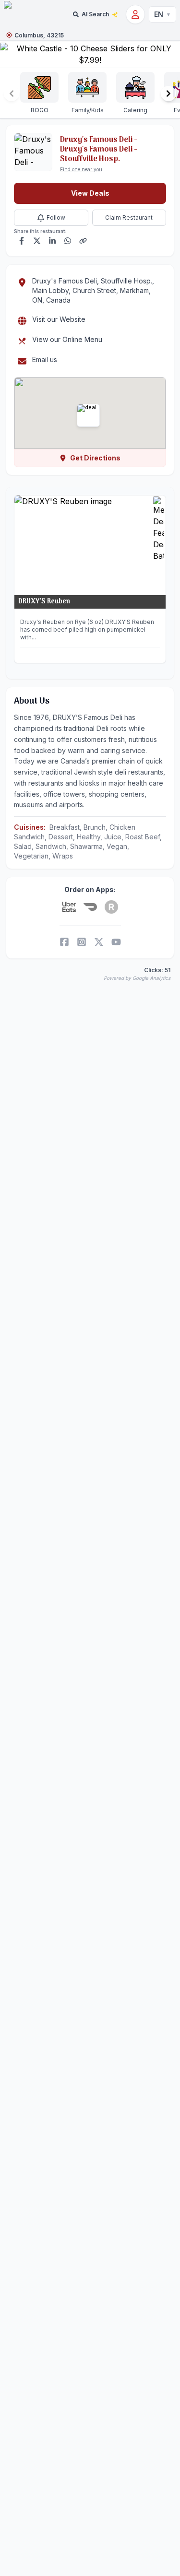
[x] (99, 942)
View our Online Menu (67, 339)
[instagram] (82, 942)
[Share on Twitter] (37, 241)
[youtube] (116, 942)
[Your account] (135, 14)
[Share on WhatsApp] (68, 241)
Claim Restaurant (129, 218)
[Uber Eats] (69, 907)
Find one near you (81, 169)
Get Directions (95, 458)
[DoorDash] (90, 907)
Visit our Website (59, 319)
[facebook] (64, 942)
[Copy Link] (83, 241)
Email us (45, 359)
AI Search (95, 14)
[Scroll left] (12, 94)
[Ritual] (111, 907)
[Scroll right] (168, 94)
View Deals (90, 193)
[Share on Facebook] (22, 241)
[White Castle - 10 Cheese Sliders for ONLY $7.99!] (90, 54)
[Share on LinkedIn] (52, 241)
